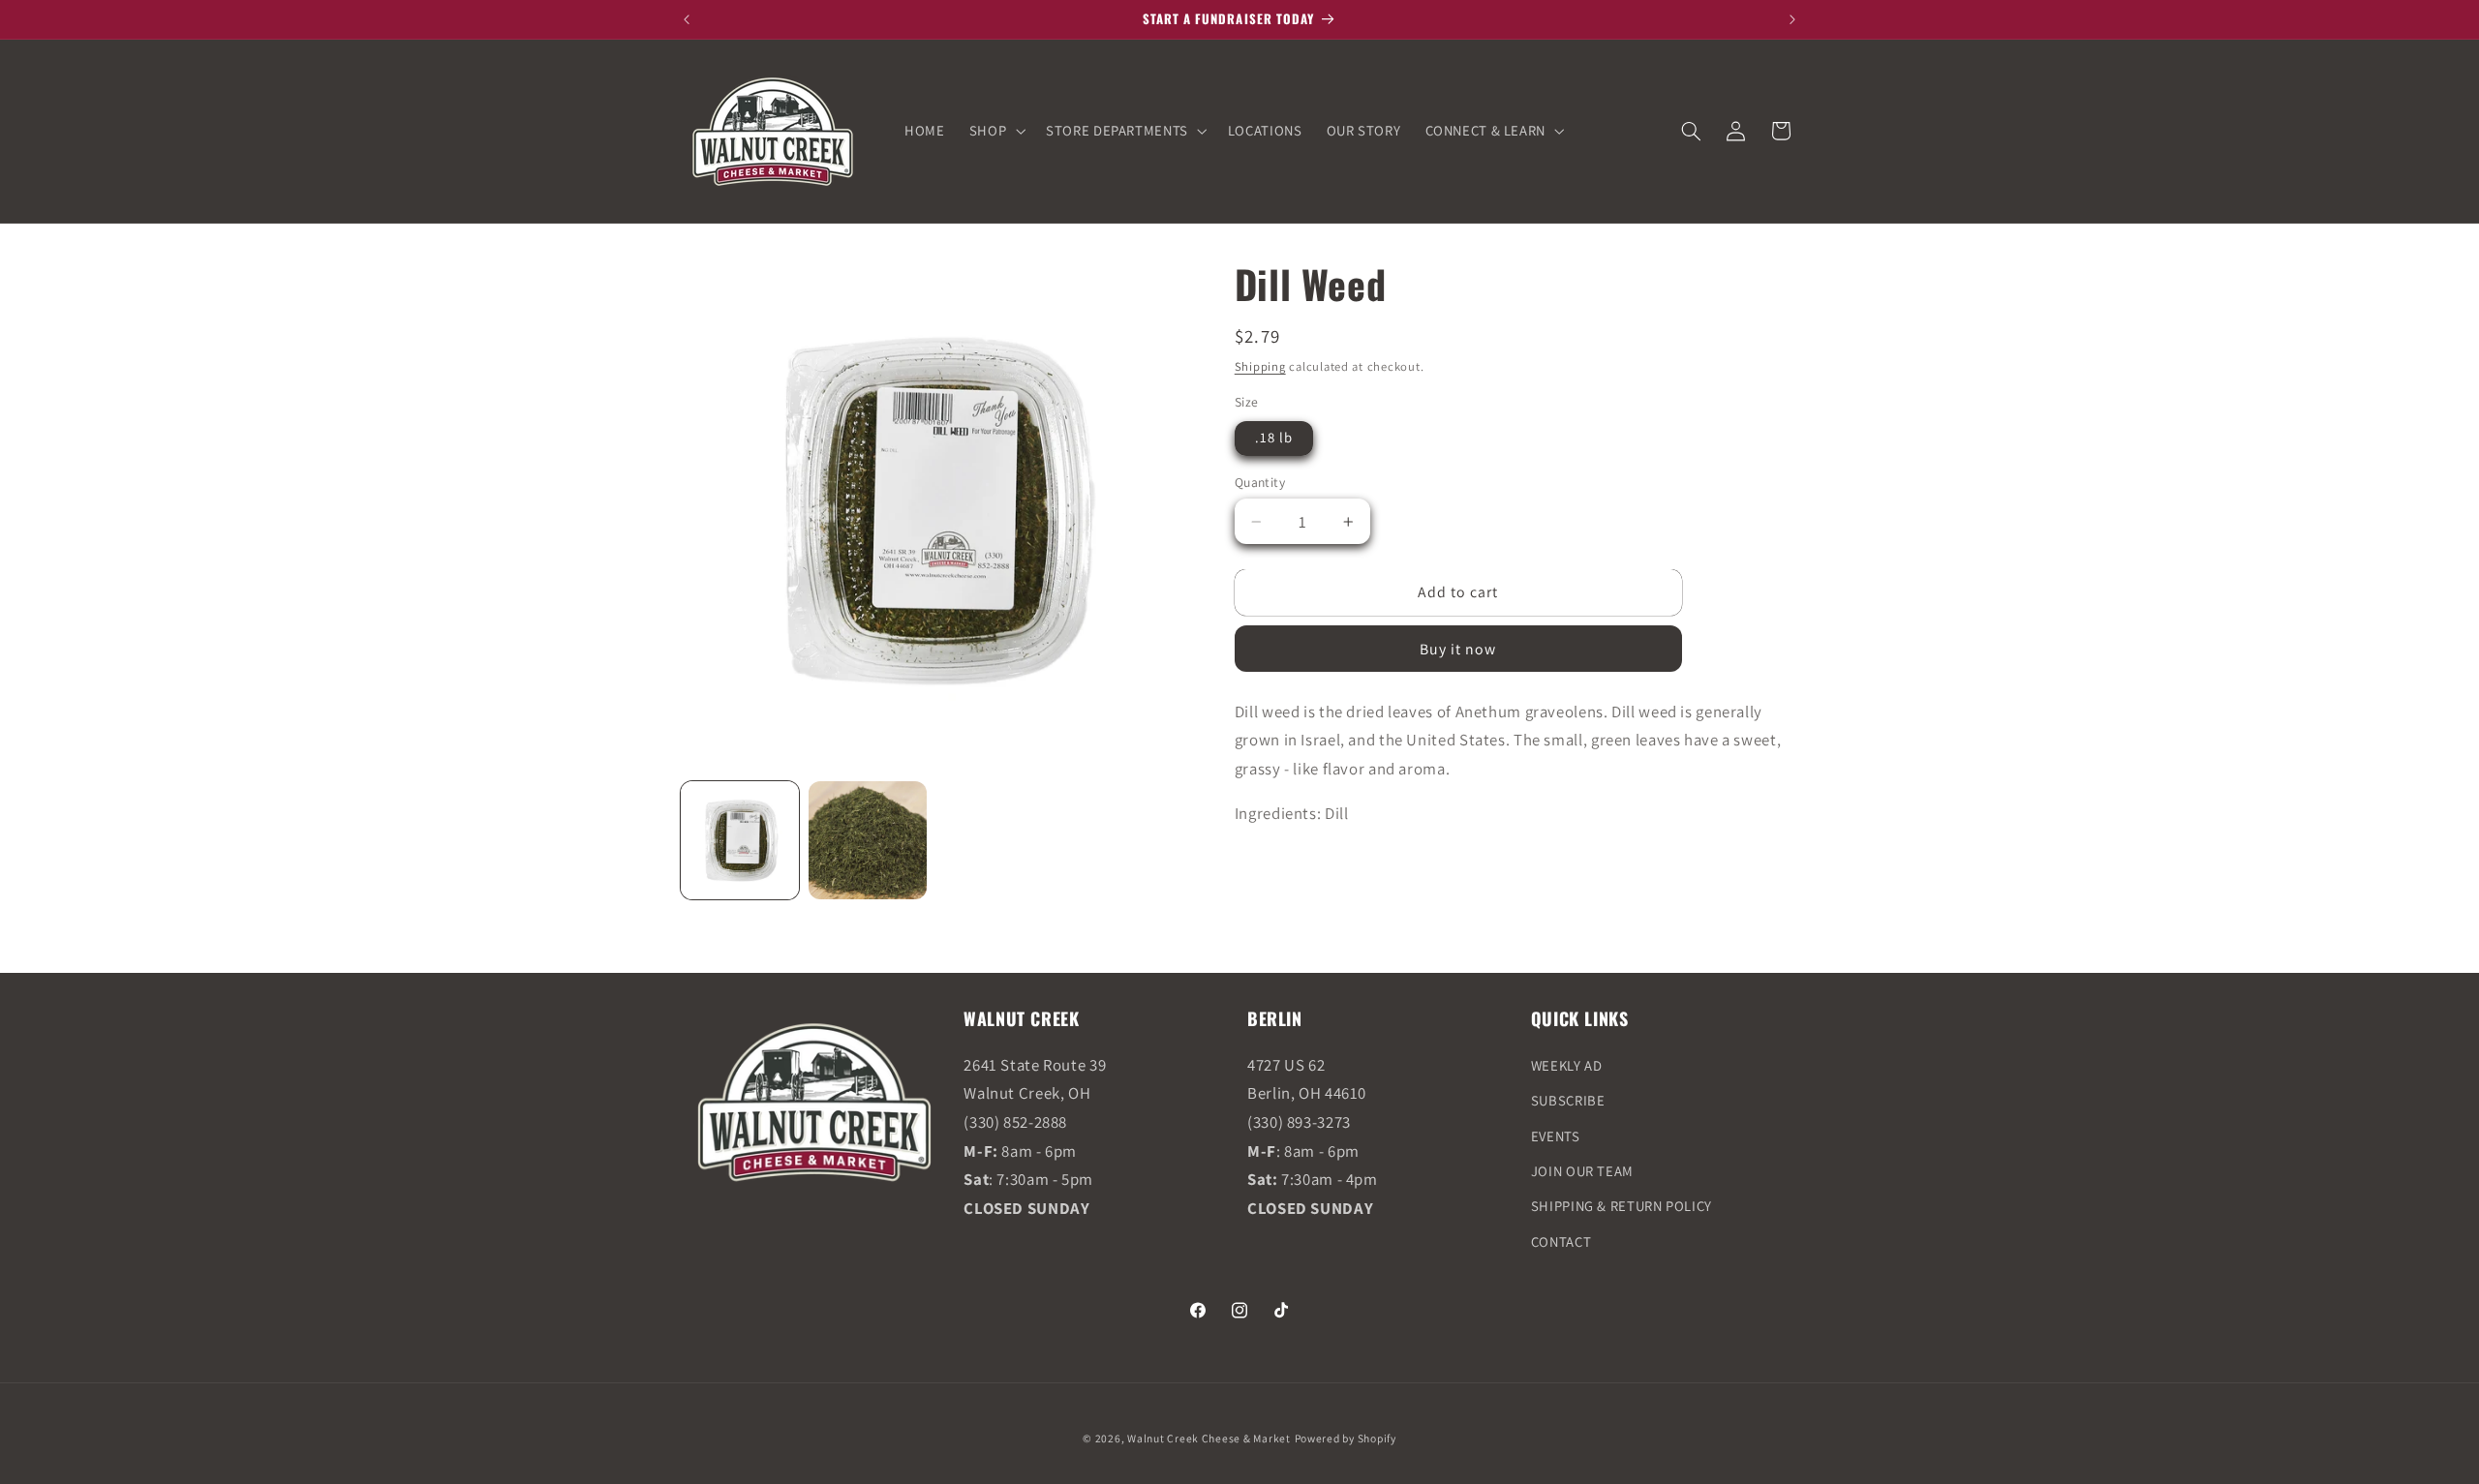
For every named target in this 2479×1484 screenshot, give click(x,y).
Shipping (1260, 366)
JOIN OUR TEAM (1582, 1171)
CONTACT (1561, 1242)
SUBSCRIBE (1568, 1100)
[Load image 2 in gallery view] (868, 840)
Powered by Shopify (1346, 1438)
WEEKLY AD (1567, 1065)
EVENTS (1556, 1136)
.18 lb (1274, 437)
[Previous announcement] (687, 19)
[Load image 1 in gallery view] (740, 840)
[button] (995, 131)
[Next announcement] (1792, 19)
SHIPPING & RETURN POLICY (1622, 1206)
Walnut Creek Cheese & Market (1209, 1438)
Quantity (1260, 482)
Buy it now (1458, 649)
